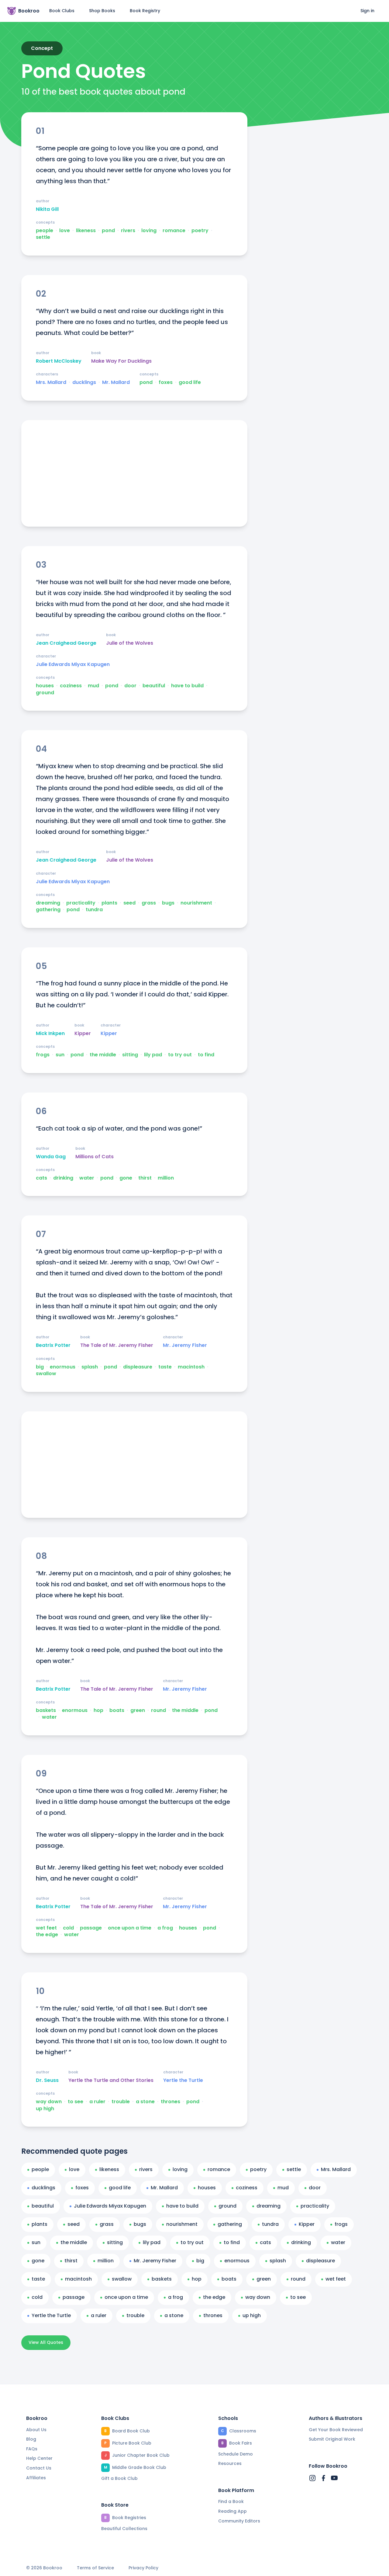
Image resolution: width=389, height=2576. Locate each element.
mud (93, 686)
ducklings (84, 382)
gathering (48, 910)
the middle (103, 1055)
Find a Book (231, 2501)
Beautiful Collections (124, 2529)
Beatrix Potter (53, 1345)
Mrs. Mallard (51, 382)
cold (68, 1928)
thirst (145, 1178)
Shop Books (102, 11)
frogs (43, 1055)
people (45, 231)
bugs (168, 903)
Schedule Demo (236, 2454)
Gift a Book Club (119, 2478)
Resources (230, 2463)
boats (117, 1710)
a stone (145, 2102)
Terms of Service (95, 2568)
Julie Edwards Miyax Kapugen (73, 664)
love (65, 231)
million (166, 1178)
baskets (46, 1710)
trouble (121, 2102)
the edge (47, 1935)
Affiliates (36, 2478)
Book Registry (145, 11)
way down (49, 2102)
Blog (31, 2439)
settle (43, 237)
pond (108, 231)
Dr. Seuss (47, 2080)
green (138, 1710)
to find (206, 1055)
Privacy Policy (143, 2568)
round (158, 1710)
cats (41, 1178)
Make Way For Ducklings (121, 361)
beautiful (154, 686)
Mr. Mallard (116, 382)
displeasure (138, 1367)
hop (98, 1710)
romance (174, 231)
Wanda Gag (51, 1157)
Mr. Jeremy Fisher (185, 1345)
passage (91, 1928)
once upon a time (130, 1928)
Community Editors (239, 2521)
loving (149, 231)
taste (165, 1367)
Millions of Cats (95, 1157)
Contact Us (39, 2468)
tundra (94, 910)
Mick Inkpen (50, 1034)
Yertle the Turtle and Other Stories (111, 2080)
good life (190, 382)
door (130, 686)
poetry (200, 231)
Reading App (232, 2511)
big (40, 1367)
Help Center (39, 2458)
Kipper (83, 1034)
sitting (130, 1055)
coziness (71, 686)
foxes (166, 382)
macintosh (191, 1367)
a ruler (97, 2102)
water (87, 1178)
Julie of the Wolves (130, 643)
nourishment (196, 903)
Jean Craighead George (66, 643)
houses (45, 686)
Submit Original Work (332, 2439)
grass (149, 903)
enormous (63, 1367)
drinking (63, 1178)
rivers (128, 231)
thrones (170, 2102)
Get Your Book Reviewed (336, 2430)
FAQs (32, 2449)
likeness (86, 231)
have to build (187, 686)
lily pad (153, 1055)
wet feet (46, 1928)
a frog (165, 1928)
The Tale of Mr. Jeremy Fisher (117, 1345)
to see (76, 2102)
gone (126, 1178)
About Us (36, 2430)
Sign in (367, 11)
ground (45, 693)
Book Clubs (62, 11)
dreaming (48, 903)
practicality (81, 903)
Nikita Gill (47, 209)
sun (60, 1055)
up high (45, 2109)
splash (90, 1367)
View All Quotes (46, 2342)
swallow (46, 1374)
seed (129, 903)
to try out (180, 1055)
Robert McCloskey (59, 361)
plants (109, 903)
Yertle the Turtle (183, 2080)
